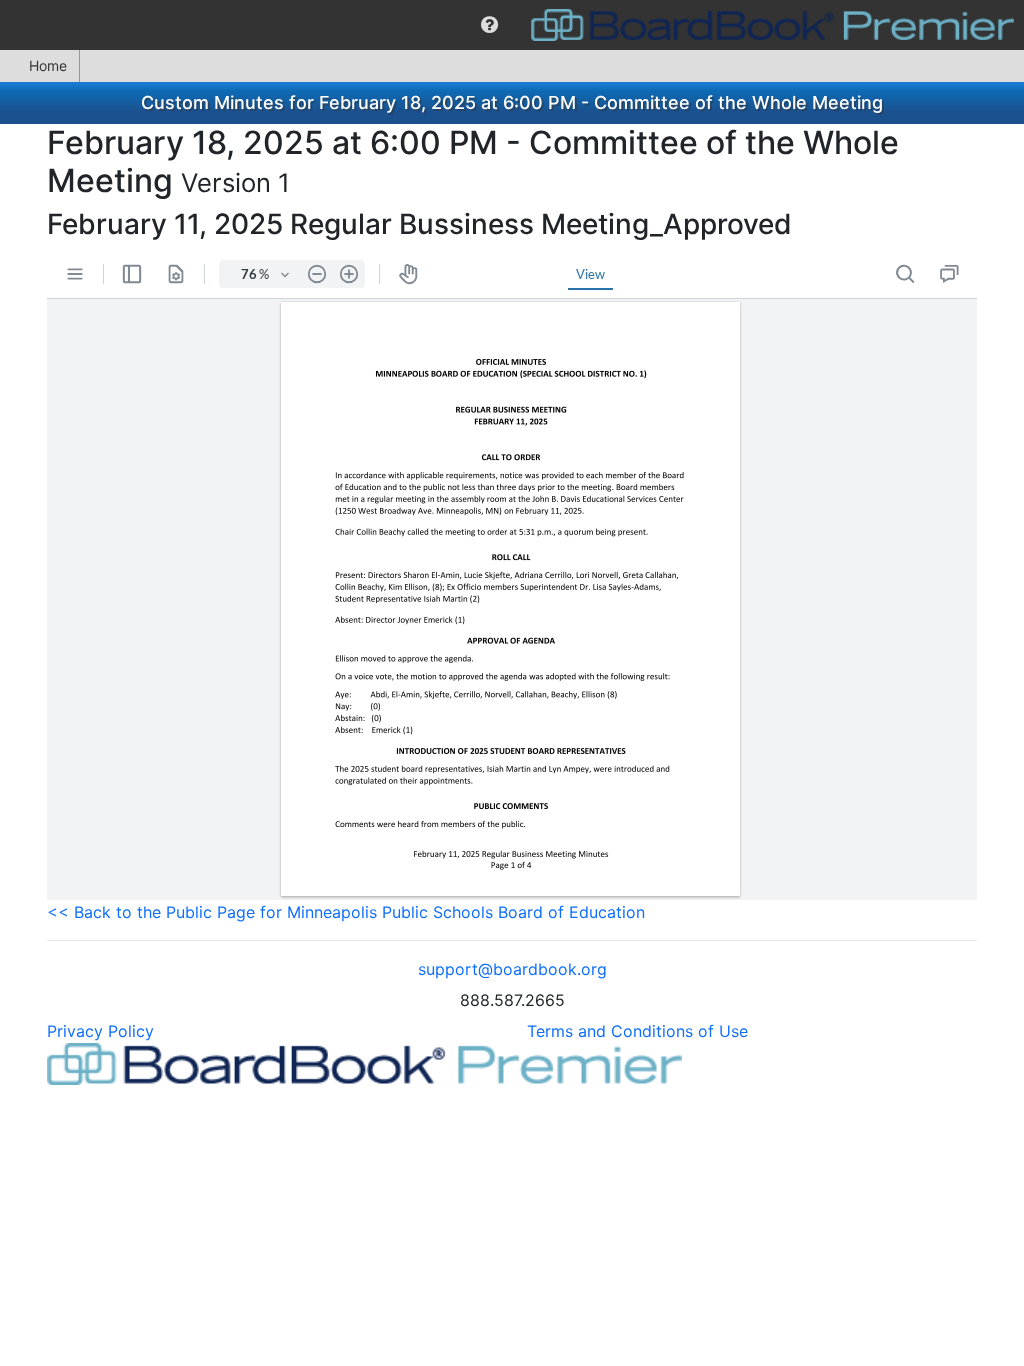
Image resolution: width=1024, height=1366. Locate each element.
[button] (489, 25)
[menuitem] (489, 25)
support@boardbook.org (512, 969)
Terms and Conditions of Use (637, 1031)
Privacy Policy (100, 1031)
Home (48, 65)
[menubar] (512, 25)
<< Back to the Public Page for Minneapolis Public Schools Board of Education (346, 912)
